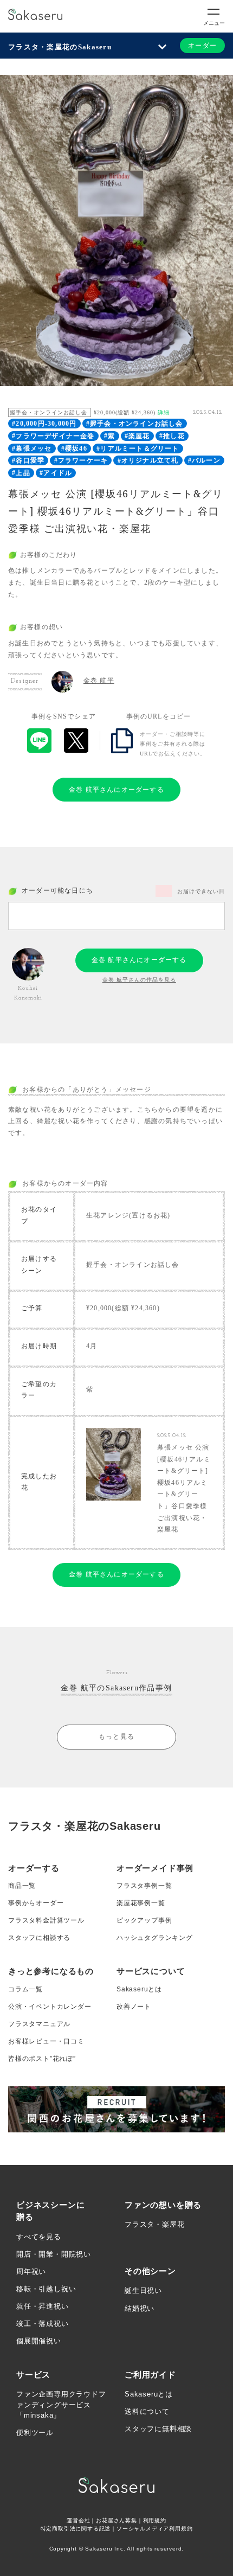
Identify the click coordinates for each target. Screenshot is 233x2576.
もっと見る (116, 1736)
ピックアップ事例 (144, 1920)
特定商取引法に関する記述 (76, 2529)
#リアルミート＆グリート (138, 448)
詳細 (164, 412)
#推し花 (172, 436)
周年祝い (31, 2271)
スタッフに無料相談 (158, 2429)
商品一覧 (22, 1886)
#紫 (109, 436)
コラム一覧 (25, 1989)
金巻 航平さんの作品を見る (139, 980)
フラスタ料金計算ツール (46, 1920)
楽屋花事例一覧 (141, 1903)
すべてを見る (39, 2237)
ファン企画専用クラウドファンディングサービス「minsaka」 (61, 2405)
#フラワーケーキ (81, 460)
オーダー (202, 46)
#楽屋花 (137, 436)
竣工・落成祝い (43, 2324)
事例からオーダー (36, 1903)
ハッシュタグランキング (155, 1938)
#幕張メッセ (32, 448)
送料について (147, 2411)
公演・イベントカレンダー (50, 2007)
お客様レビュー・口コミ (46, 2041)
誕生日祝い (143, 2290)
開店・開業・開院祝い (54, 2254)
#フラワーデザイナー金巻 (53, 436)
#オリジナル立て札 (148, 460)
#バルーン (204, 460)
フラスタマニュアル (39, 2024)
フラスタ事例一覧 (144, 1886)
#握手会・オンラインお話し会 (135, 424)
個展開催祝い (39, 2341)
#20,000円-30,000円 (44, 424)
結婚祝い (140, 2308)
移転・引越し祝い (46, 2289)
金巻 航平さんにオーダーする (116, 790)
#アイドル (56, 473)
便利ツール (35, 2433)
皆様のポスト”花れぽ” (42, 2059)
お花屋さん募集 (116, 2520)
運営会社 (78, 2520)
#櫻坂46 (74, 448)
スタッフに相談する (39, 1938)
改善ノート (134, 2007)
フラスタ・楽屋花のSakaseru (60, 47)
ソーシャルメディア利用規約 (154, 2529)
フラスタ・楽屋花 (154, 2224)
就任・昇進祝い (43, 2306)
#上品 (21, 473)
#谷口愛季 (28, 460)
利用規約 (155, 2520)
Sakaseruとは (139, 1989)
